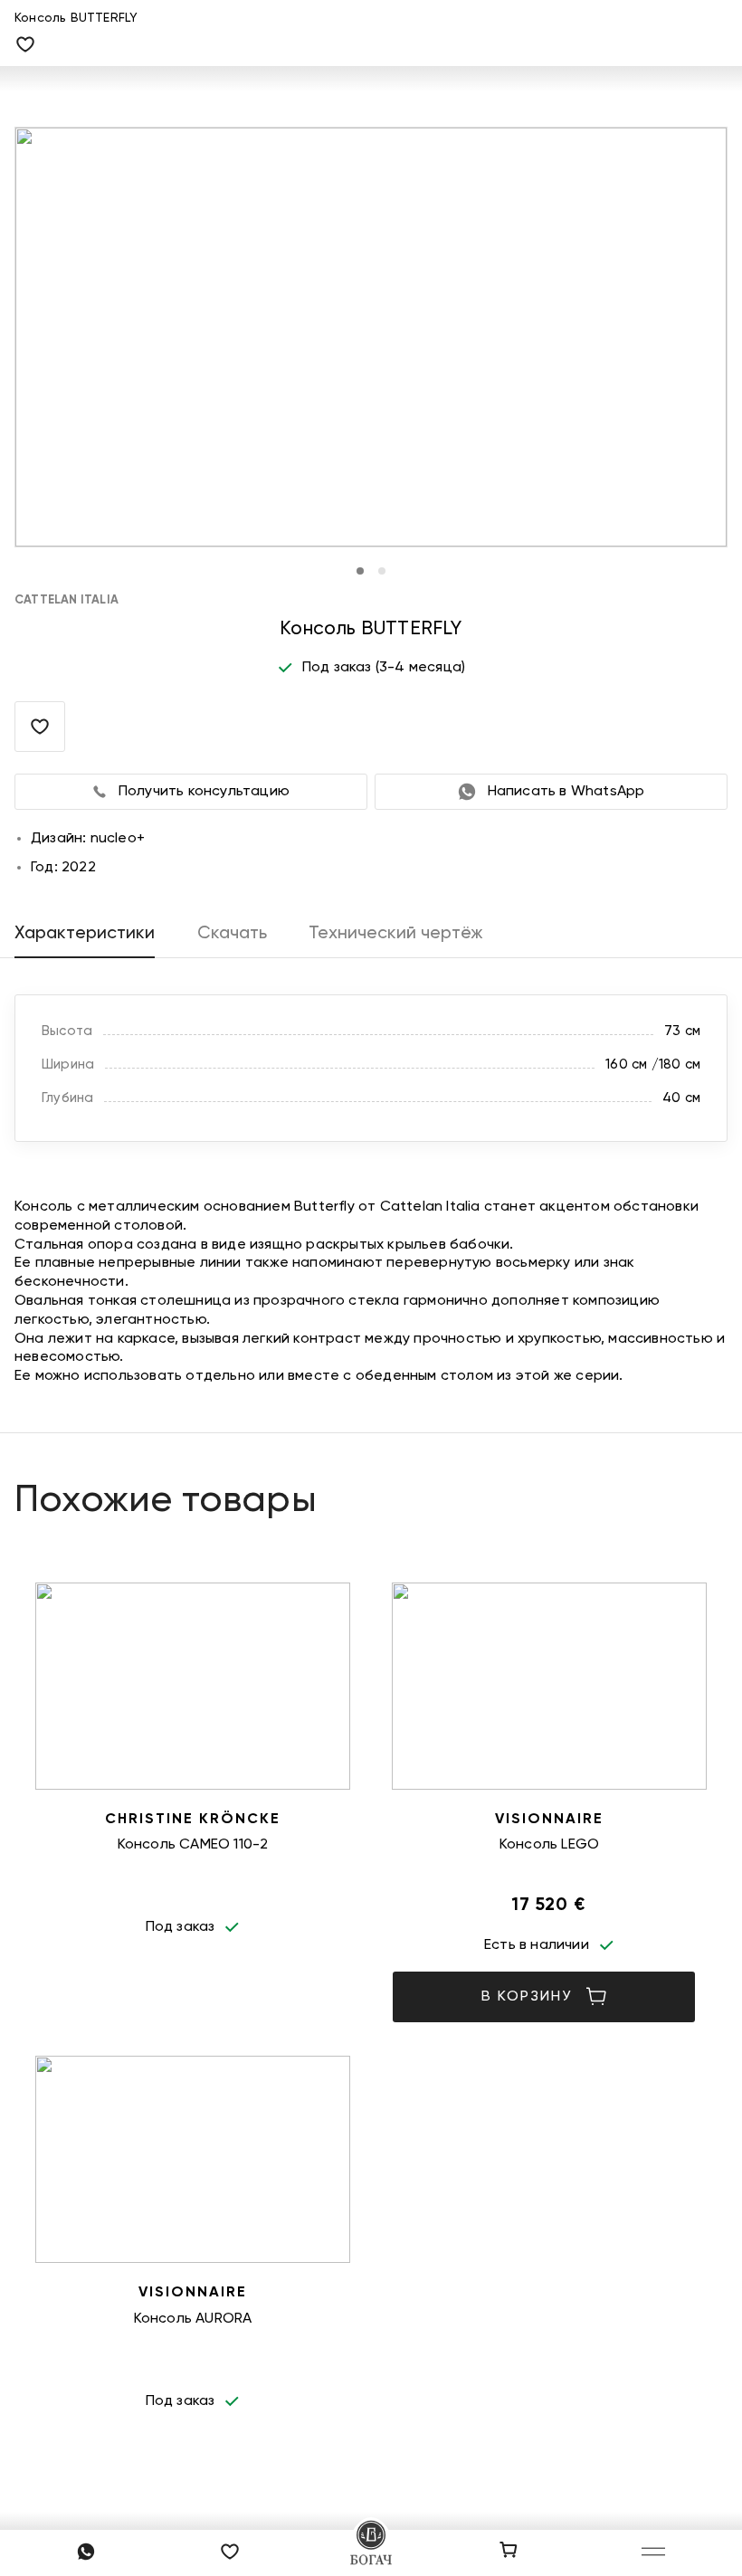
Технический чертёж (396, 933)
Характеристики (85, 933)
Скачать (232, 933)
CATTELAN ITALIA (67, 600)
